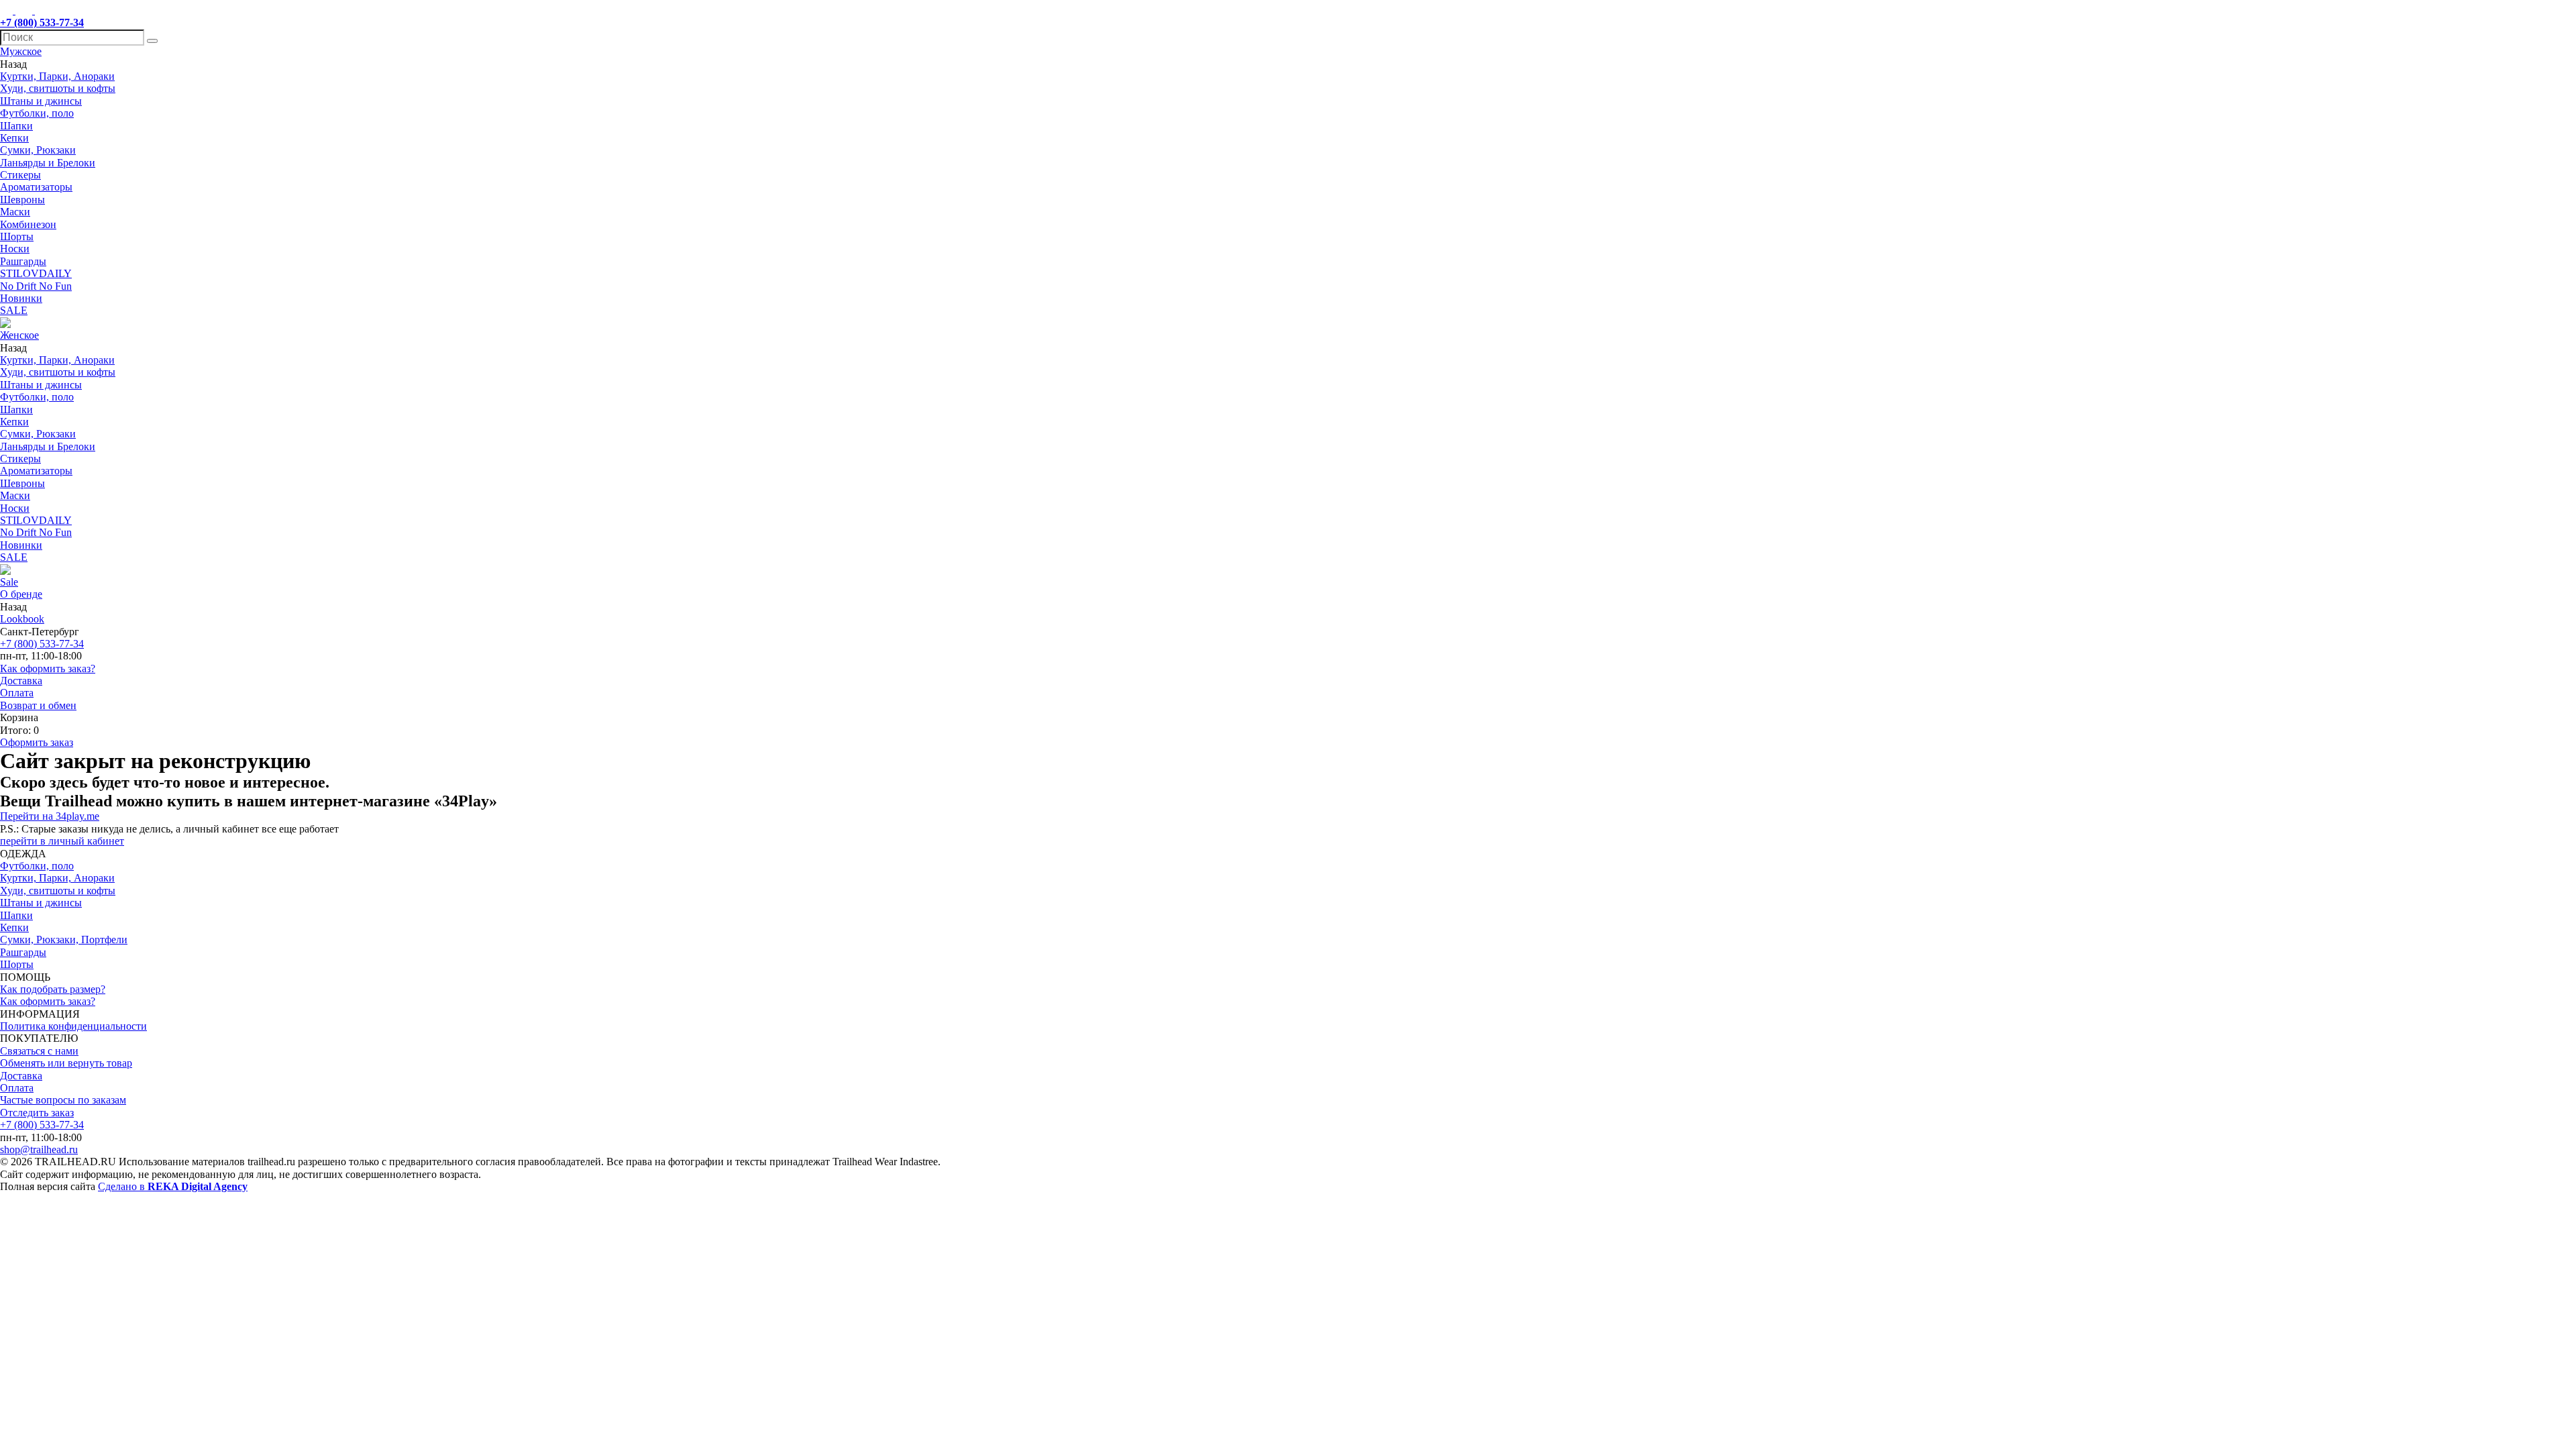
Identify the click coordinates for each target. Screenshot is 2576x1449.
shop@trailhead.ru (39, 1149)
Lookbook (22, 619)
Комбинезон (28, 224)
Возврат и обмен (38, 705)
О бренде (21, 594)
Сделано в (173, 1186)
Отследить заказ (37, 1113)
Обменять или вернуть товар (66, 1063)
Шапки (16, 126)
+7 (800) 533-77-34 (42, 644)
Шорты (17, 236)
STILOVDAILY (36, 273)
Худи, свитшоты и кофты (58, 88)
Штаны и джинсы (41, 101)
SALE (14, 310)
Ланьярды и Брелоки (48, 163)
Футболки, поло (37, 113)
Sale (9, 582)
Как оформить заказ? (48, 668)
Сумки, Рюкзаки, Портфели (64, 940)
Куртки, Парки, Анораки (57, 76)
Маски (15, 212)
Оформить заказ (37, 742)
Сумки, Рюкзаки (38, 150)
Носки (15, 249)
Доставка (21, 681)
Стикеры (20, 175)
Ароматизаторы (36, 187)
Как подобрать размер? (53, 989)
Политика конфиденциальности (73, 1026)
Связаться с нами (39, 1051)
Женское (19, 335)
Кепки (14, 138)
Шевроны (22, 200)
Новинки (21, 298)
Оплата (17, 693)
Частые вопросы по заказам (63, 1100)
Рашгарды (23, 261)
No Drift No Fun (36, 286)
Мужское (21, 51)
